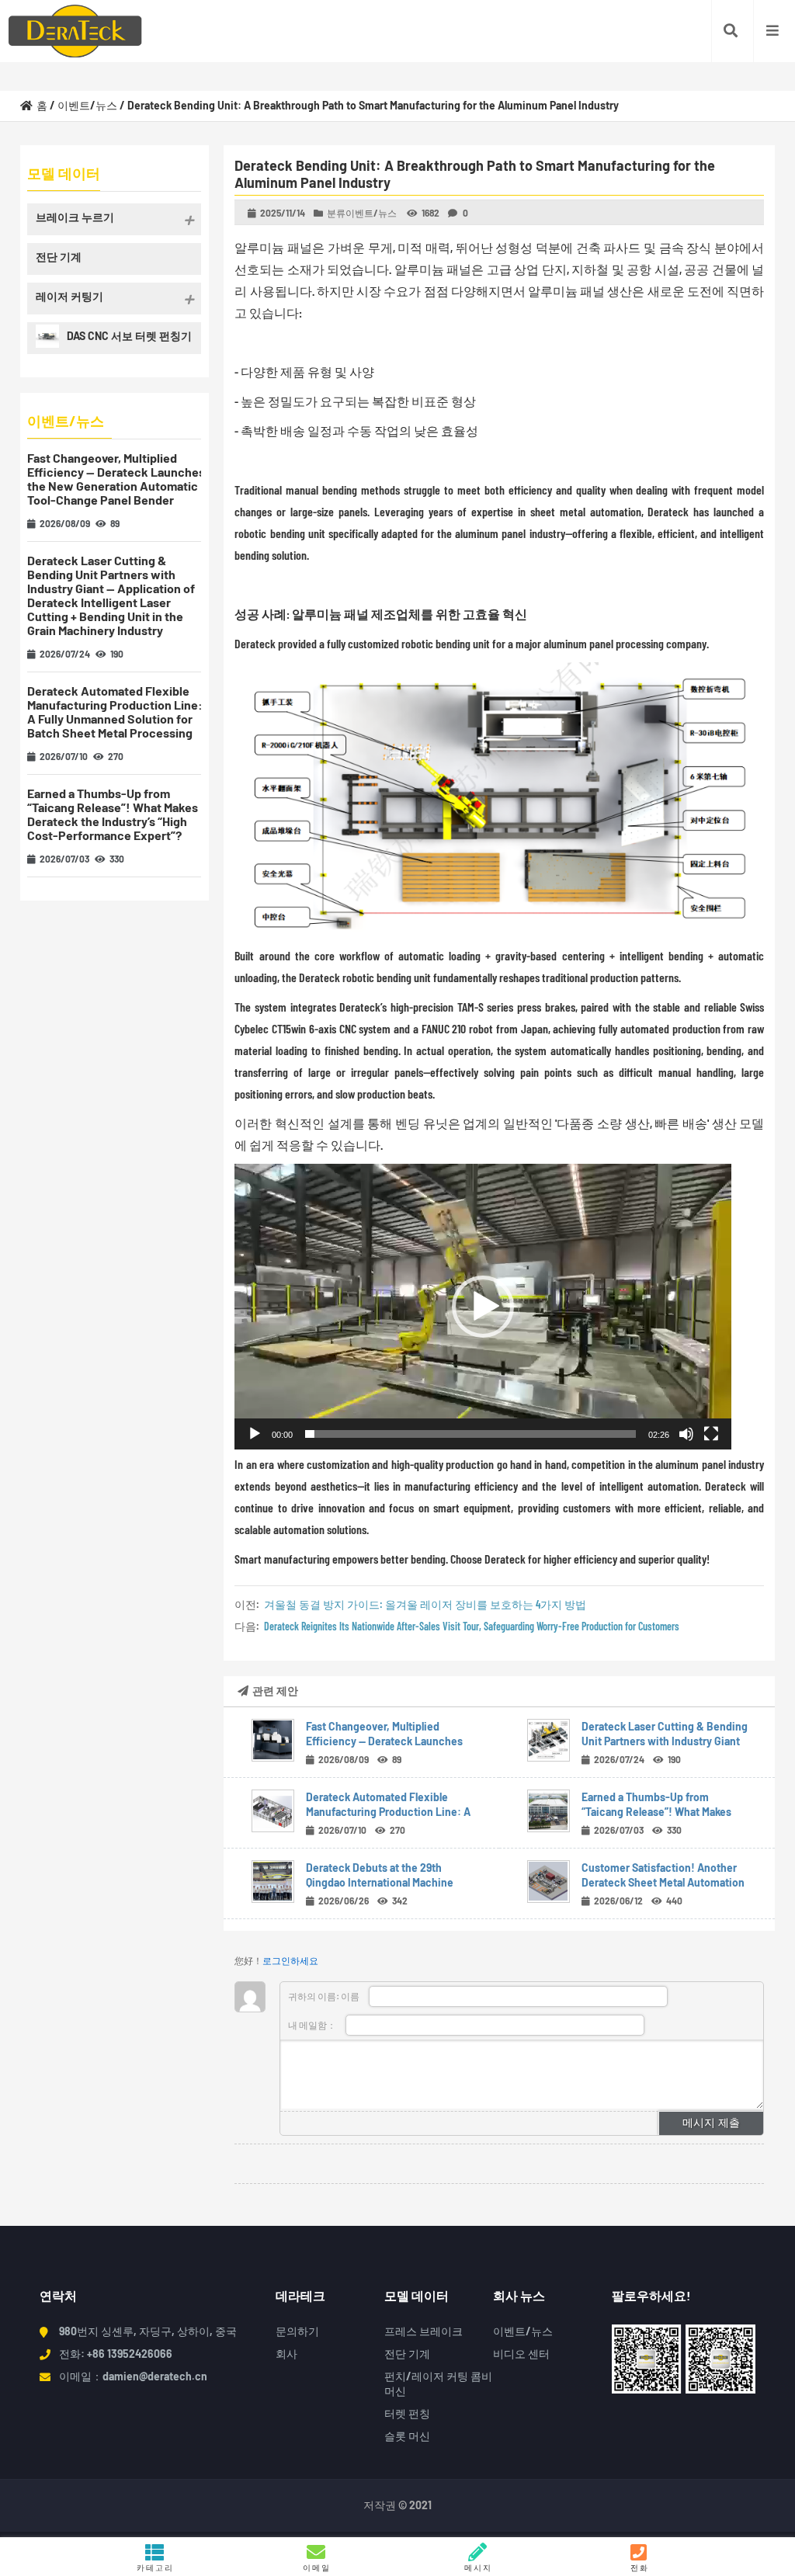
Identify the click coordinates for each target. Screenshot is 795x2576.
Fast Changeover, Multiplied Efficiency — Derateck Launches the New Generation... (384, 1741)
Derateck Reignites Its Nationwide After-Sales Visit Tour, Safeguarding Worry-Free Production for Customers (472, 1626)
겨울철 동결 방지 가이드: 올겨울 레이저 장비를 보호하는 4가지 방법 (425, 1604)
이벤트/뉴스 (87, 105)
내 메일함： (313, 2025)
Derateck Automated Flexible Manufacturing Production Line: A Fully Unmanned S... (388, 1812)
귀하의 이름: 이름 (325, 1996)
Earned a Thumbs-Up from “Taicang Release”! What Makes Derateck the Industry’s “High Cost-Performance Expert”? (113, 814)
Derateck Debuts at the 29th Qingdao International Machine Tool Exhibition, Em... (380, 1882)
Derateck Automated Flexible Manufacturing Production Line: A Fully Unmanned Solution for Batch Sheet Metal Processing (115, 712)
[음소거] (686, 1434)
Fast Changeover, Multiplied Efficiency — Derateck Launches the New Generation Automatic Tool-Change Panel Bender (116, 479)
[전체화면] (711, 1434)
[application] (483, 1307)
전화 (640, 2567)
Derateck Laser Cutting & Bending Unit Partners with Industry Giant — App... (665, 1741)
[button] (483, 1307)
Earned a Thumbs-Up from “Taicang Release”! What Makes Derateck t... (656, 1812)
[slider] (470, 1434)
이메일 (317, 2567)
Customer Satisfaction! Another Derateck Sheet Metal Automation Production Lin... (663, 1882)
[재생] (255, 1434)
